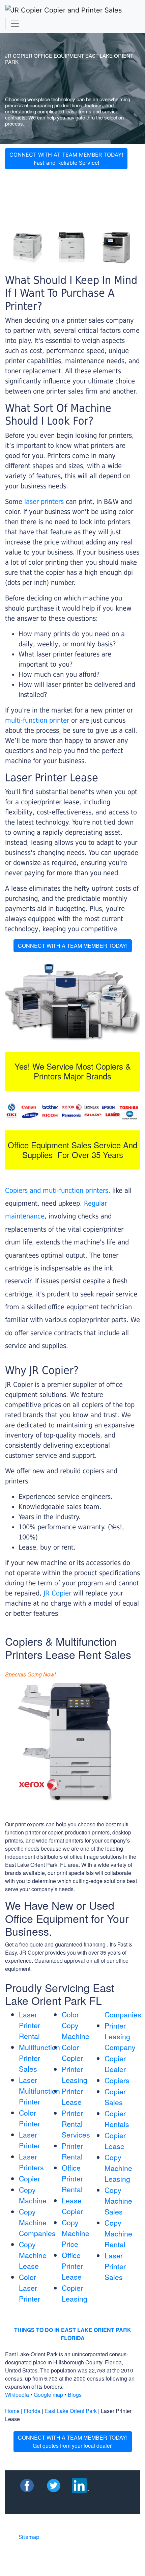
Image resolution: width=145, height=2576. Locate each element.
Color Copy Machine (76, 2025)
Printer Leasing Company (120, 2036)
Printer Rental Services (76, 2124)
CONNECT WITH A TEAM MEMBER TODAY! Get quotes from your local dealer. (73, 2441)
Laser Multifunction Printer (39, 2091)
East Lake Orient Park (71, 2411)
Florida (32, 2411)
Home (12, 2411)
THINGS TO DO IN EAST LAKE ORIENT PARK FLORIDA (73, 2334)
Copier (30, 2178)
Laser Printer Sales (115, 2266)
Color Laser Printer (30, 2288)
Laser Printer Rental (30, 2025)
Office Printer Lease (72, 2266)
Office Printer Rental (72, 2178)
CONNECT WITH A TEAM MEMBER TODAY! (73, 946)
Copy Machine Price (76, 2233)
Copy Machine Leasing (118, 2168)
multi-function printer (37, 720)
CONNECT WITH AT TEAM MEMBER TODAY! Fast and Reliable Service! (66, 159)
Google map (48, 2395)
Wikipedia (17, 2395)
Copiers (117, 2080)
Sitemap (29, 2537)
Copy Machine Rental (118, 2233)
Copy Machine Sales (118, 2201)
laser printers (45, 502)
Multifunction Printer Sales (39, 2058)
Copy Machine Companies (37, 2222)
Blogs (75, 2395)
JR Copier (57, 1593)
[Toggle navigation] (15, 24)
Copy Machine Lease (33, 2255)
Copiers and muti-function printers (57, 1190)
